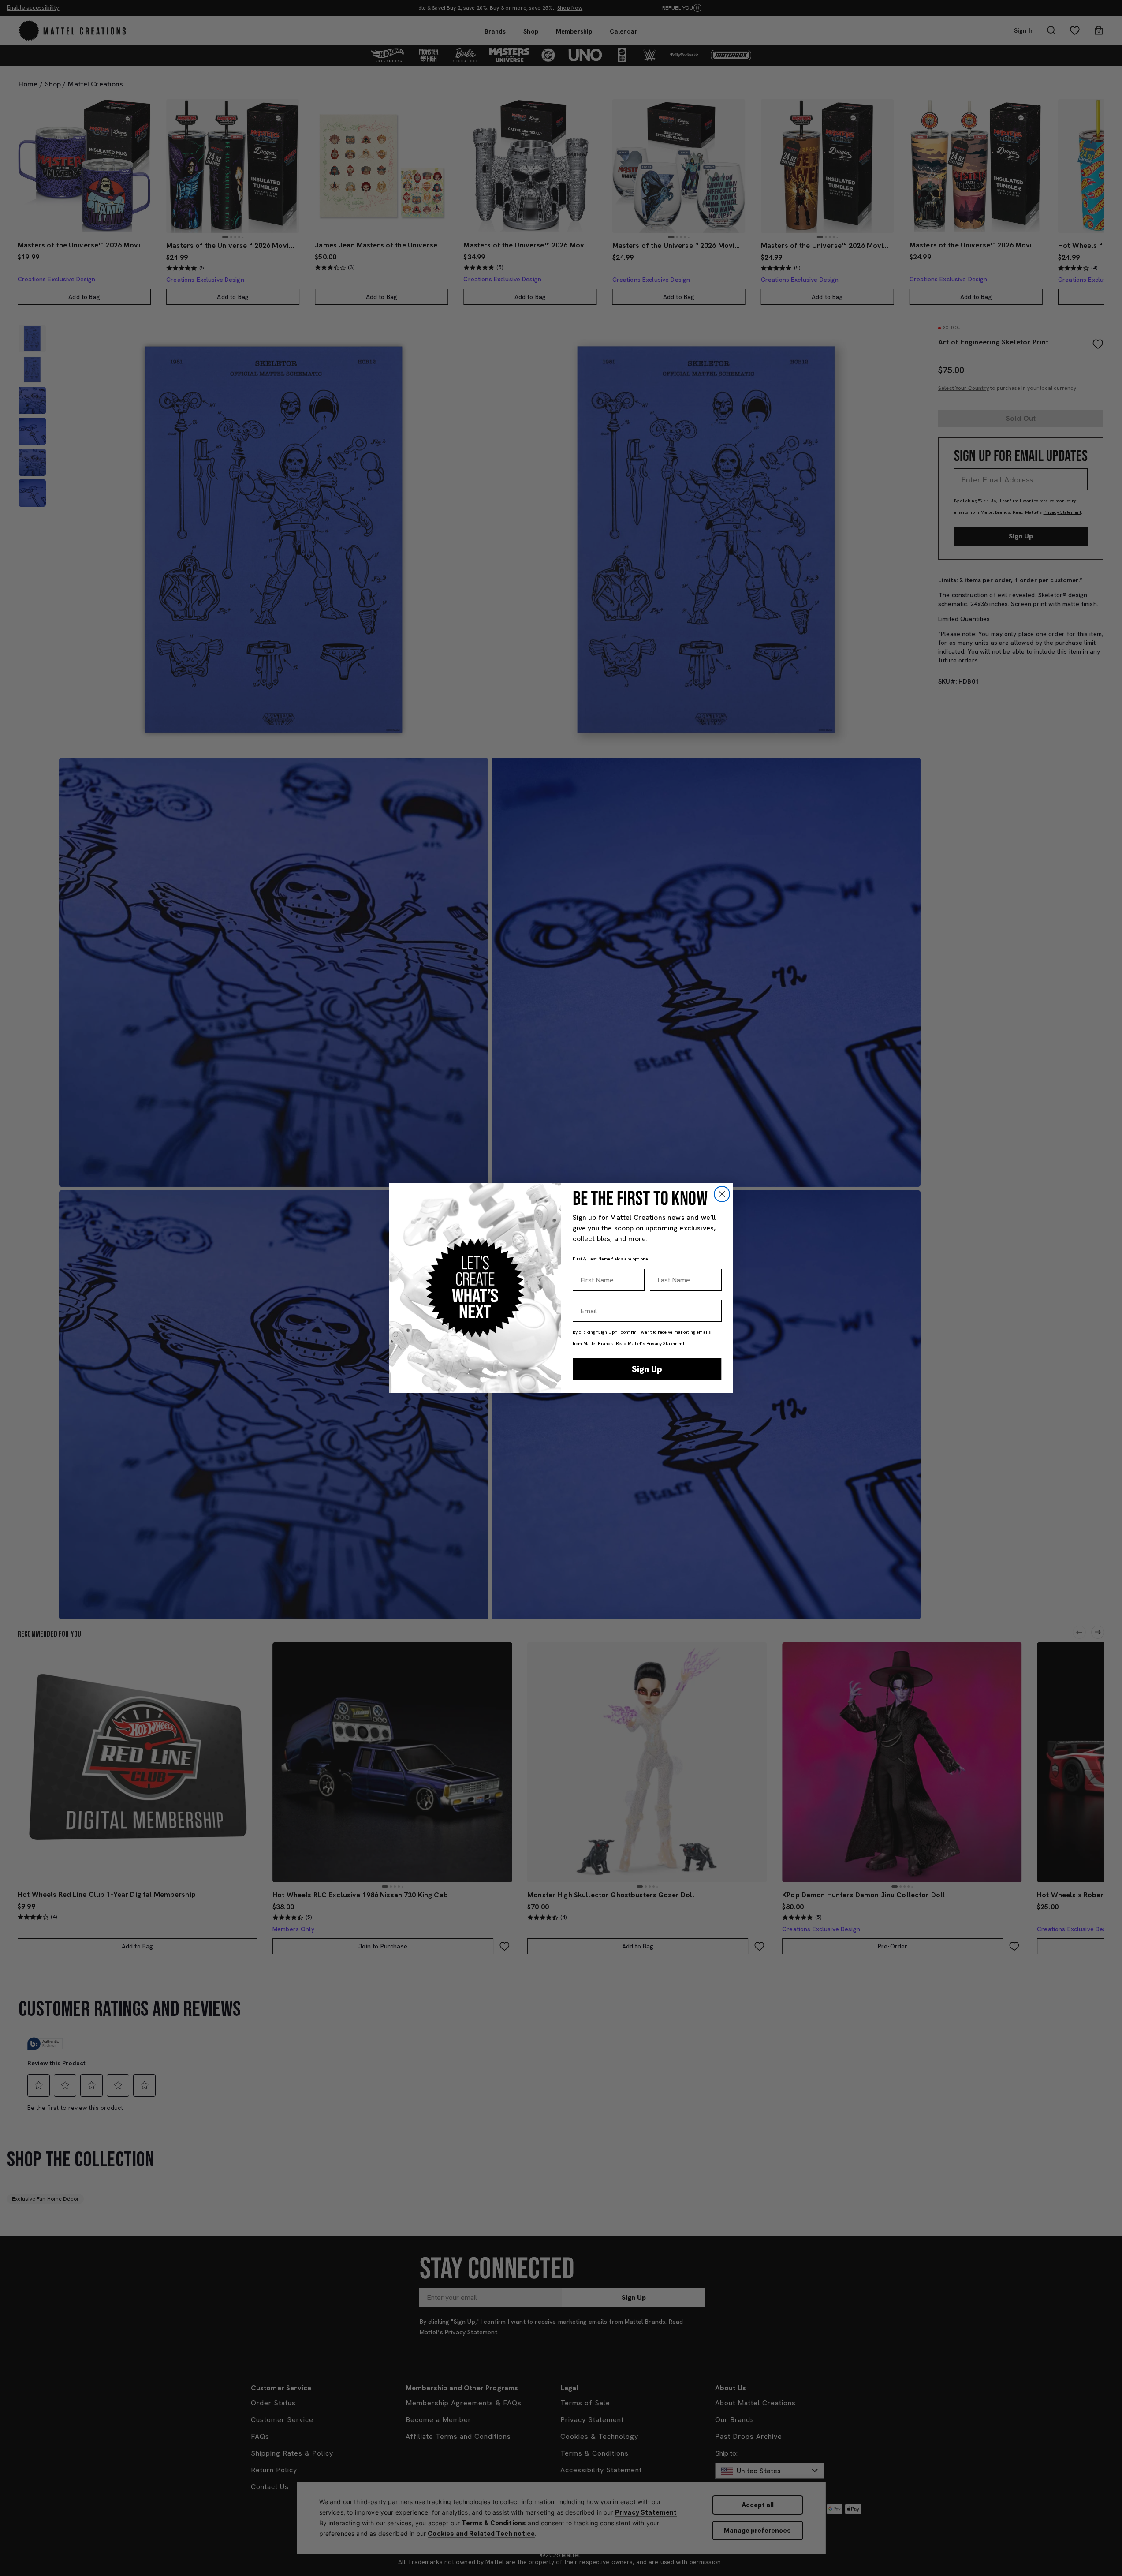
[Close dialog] (722, 1194)
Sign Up (647, 1369)
